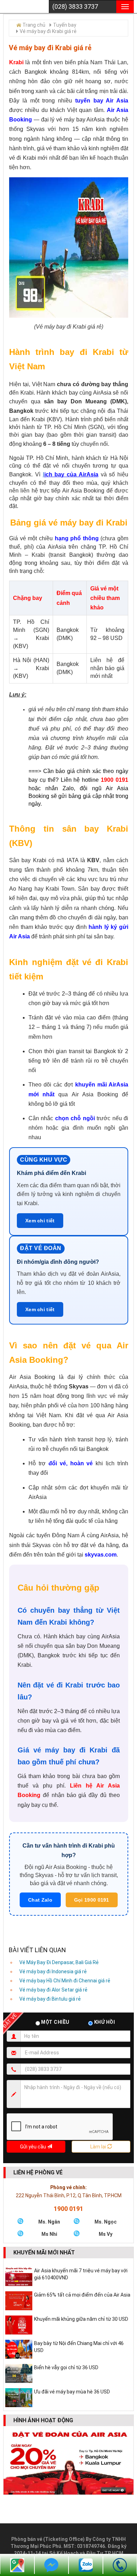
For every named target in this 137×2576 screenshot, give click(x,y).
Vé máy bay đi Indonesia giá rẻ (53, 1971)
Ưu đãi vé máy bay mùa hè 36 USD (72, 2392)
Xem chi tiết (40, 1221)
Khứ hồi (104, 2022)
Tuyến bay (65, 25)
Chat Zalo (40, 1900)
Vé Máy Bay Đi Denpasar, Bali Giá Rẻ (59, 1962)
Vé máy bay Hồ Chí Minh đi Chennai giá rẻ (65, 1981)
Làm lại (99, 2147)
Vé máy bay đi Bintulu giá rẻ (50, 1999)
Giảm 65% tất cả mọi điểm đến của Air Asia (82, 2295)
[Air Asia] (23, 1)
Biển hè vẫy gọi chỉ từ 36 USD (66, 2367)
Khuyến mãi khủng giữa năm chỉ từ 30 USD (81, 2319)
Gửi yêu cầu (34, 2147)
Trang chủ (34, 25)
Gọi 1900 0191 (92, 1900)
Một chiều (56, 2022)
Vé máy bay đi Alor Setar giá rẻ (53, 1990)
